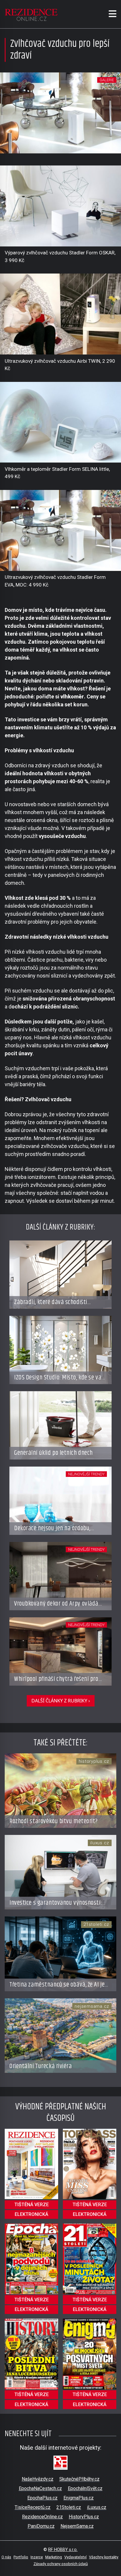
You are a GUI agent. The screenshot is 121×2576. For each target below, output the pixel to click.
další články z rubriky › (61, 1701)
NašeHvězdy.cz (38, 2479)
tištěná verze (32, 2205)
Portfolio (21, 2557)
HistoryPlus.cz (84, 2517)
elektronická (31, 2214)
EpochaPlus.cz (42, 2498)
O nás (6, 2557)
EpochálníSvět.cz (85, 2488)
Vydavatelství (75, 2557)
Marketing (54, 2557)
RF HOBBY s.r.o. (63, 2550)
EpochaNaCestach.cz (40, 2488)
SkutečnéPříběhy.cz (79, 2479)
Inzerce (37, 2557)
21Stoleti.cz (69, 2507)
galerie (107, 80)
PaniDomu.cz (41, 2526)
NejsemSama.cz (77, 2526)
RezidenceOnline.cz (42, 2517)
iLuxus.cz (97, 2507)
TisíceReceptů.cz (33, 2507)
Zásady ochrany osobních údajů (61, 2564)
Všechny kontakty (104, 2557)
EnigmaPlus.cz (79, 2498)
